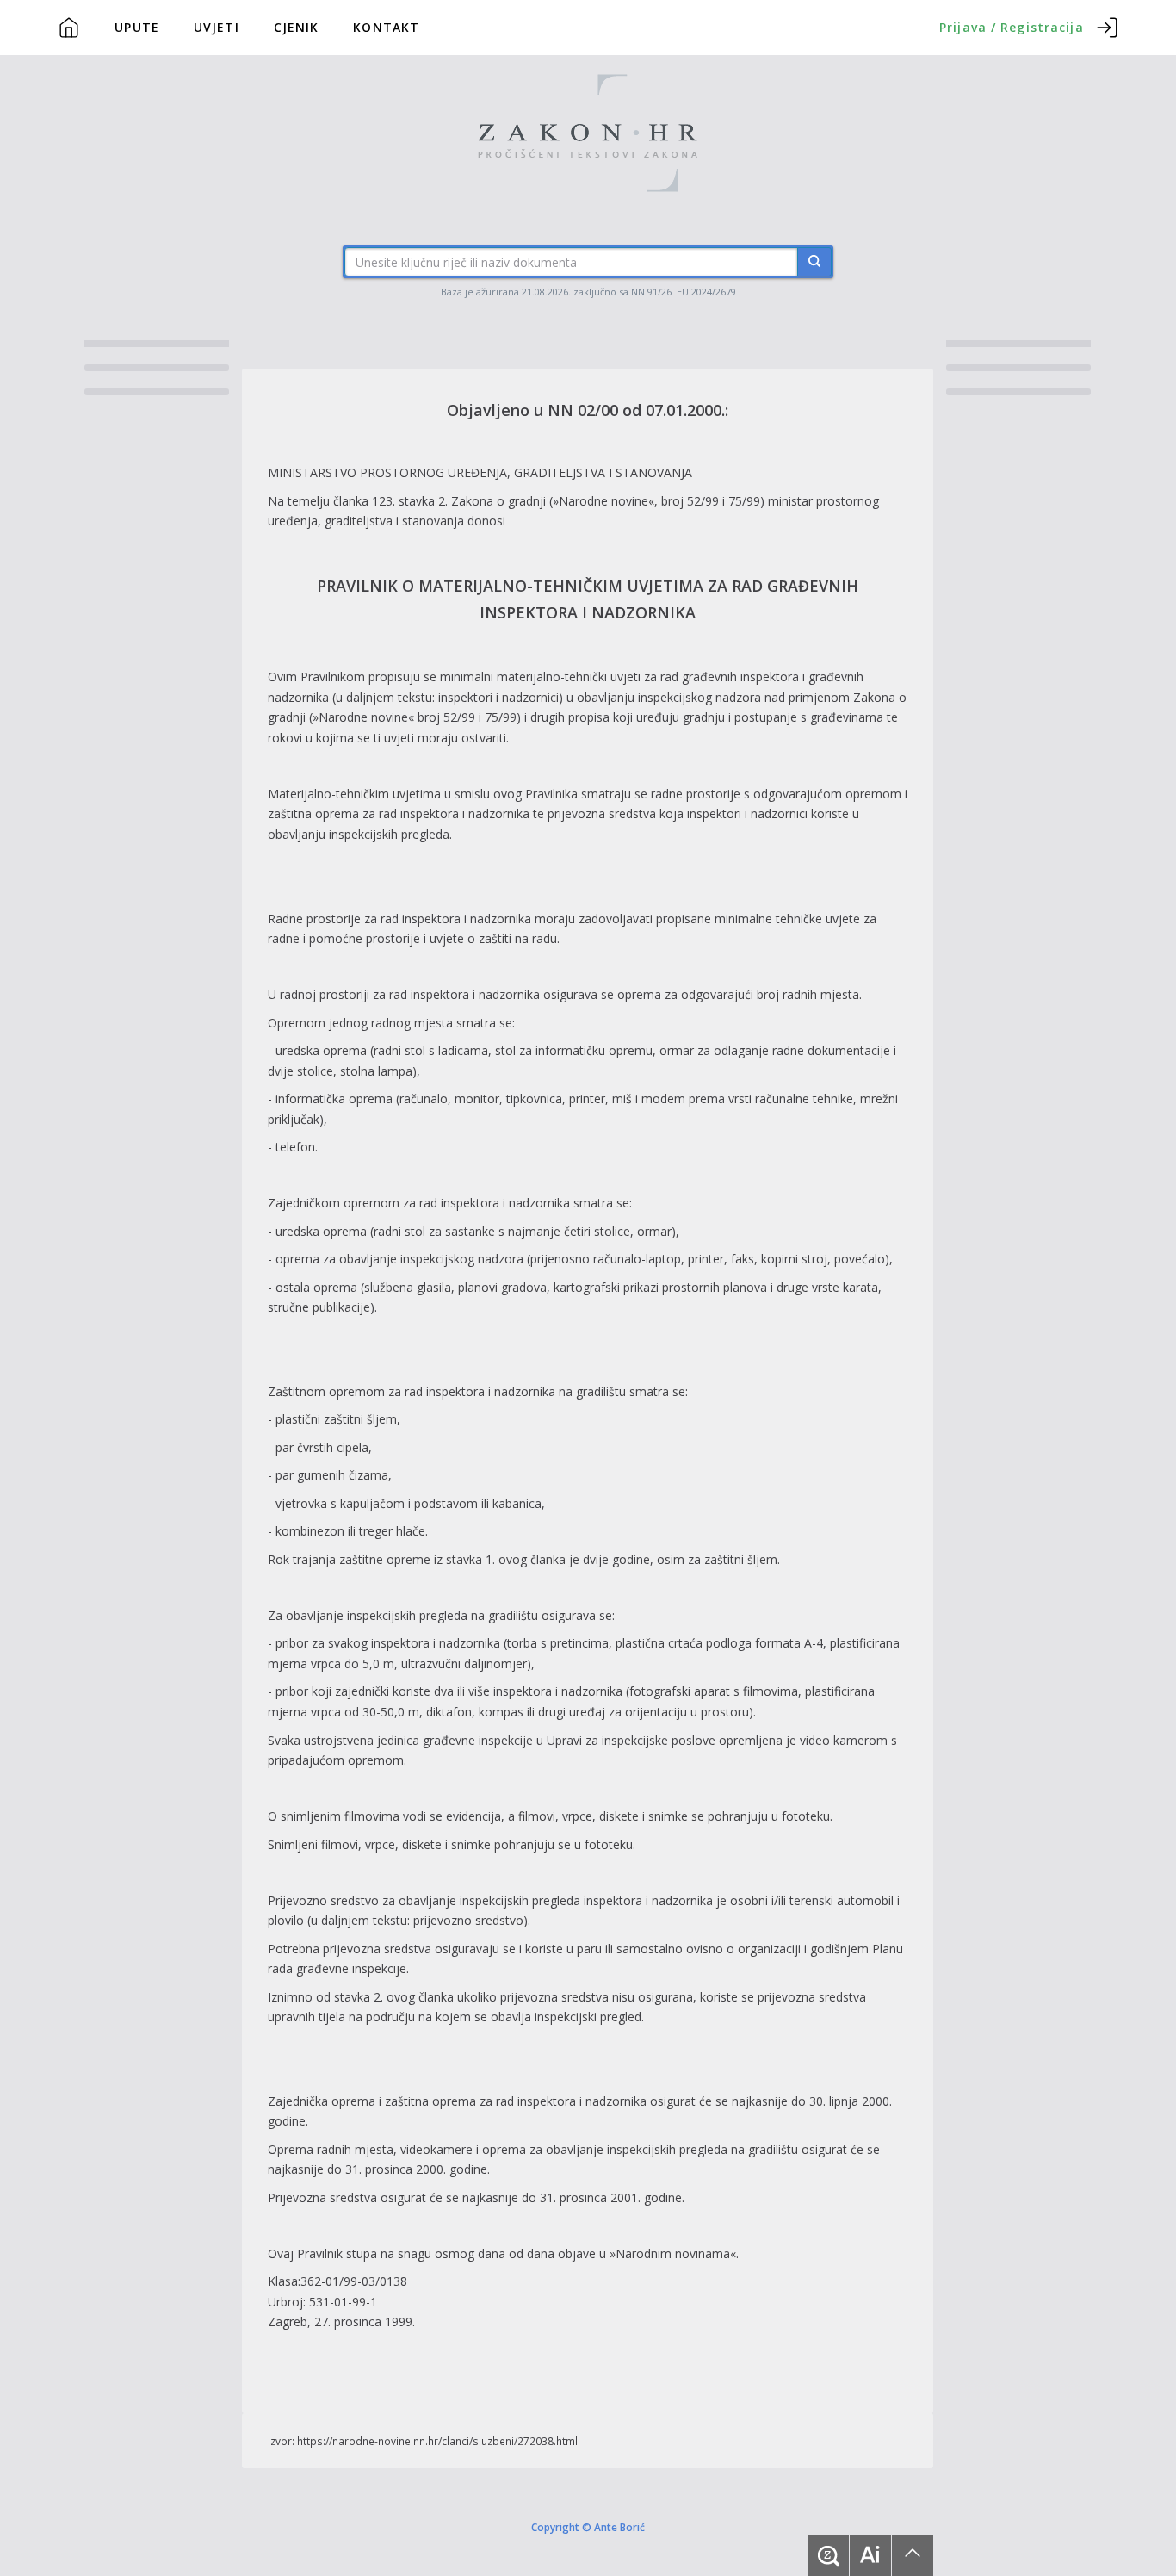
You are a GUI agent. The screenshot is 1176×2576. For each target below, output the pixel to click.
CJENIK (297, 27)
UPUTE (137, 27)
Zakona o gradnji (498, 501)
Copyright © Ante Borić (588, 2526)
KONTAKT (386, 27)
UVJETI (217, 27)
